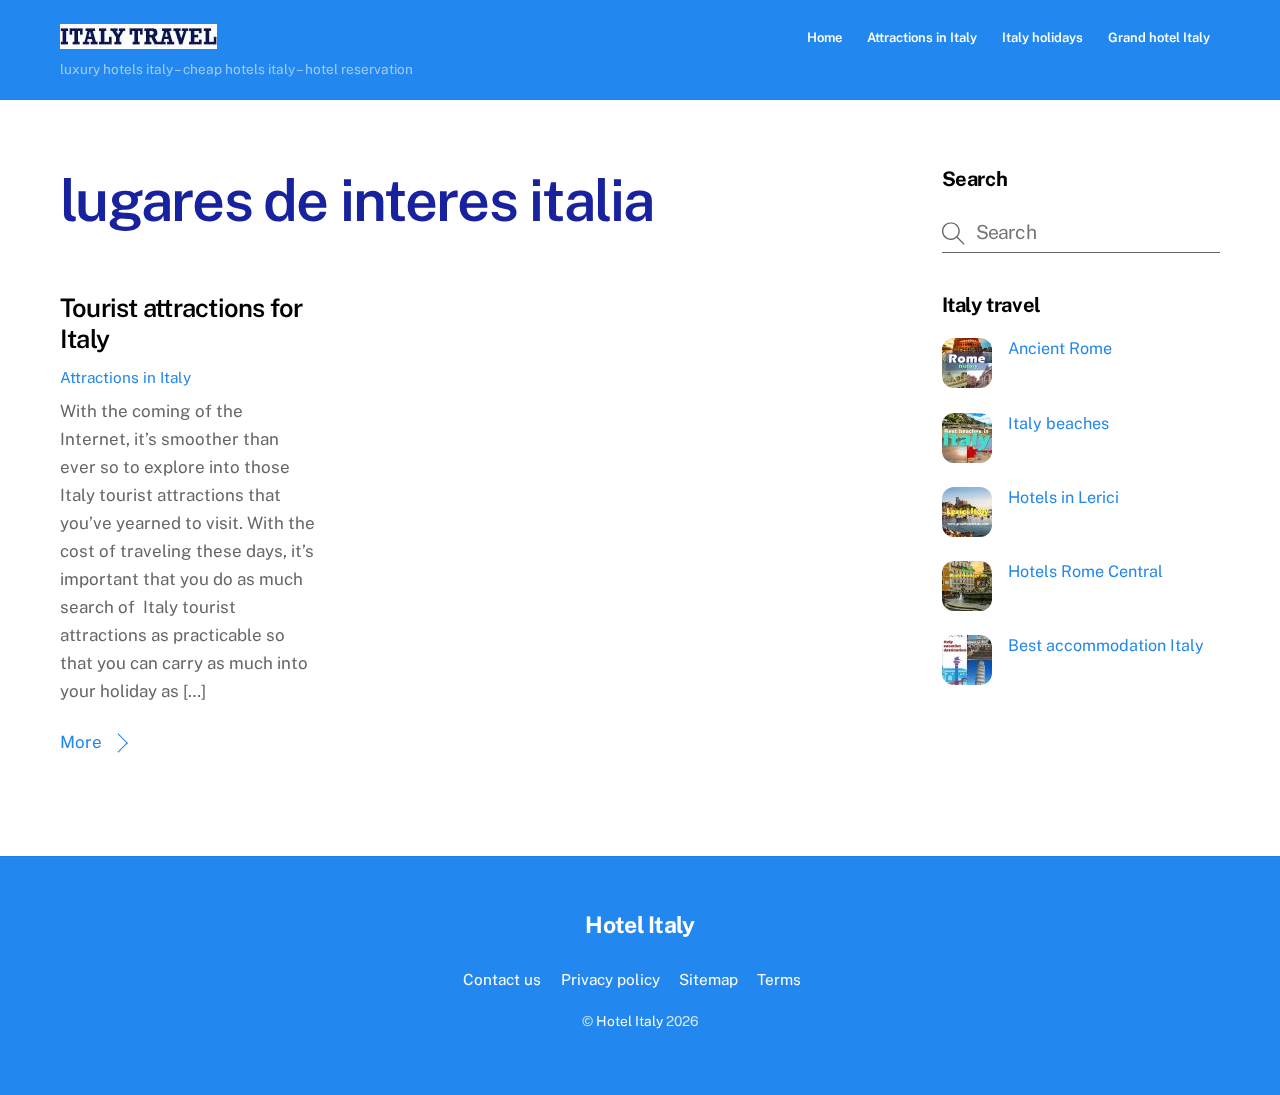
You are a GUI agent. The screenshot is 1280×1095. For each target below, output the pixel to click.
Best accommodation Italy (1106, 645)
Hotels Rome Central (1085, 571)
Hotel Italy (629, 1021)
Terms (779, 979)
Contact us (502, 979)
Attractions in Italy (922, 37)
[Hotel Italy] (138, 39)
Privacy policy (610, 979)
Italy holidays (1042, 37)
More (81, 742)
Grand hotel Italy (1159, 37)
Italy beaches (1058, 423)
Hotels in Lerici (1063, 497)
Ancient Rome (1060, 348)
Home (824, 37)
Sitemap (708, 979)
